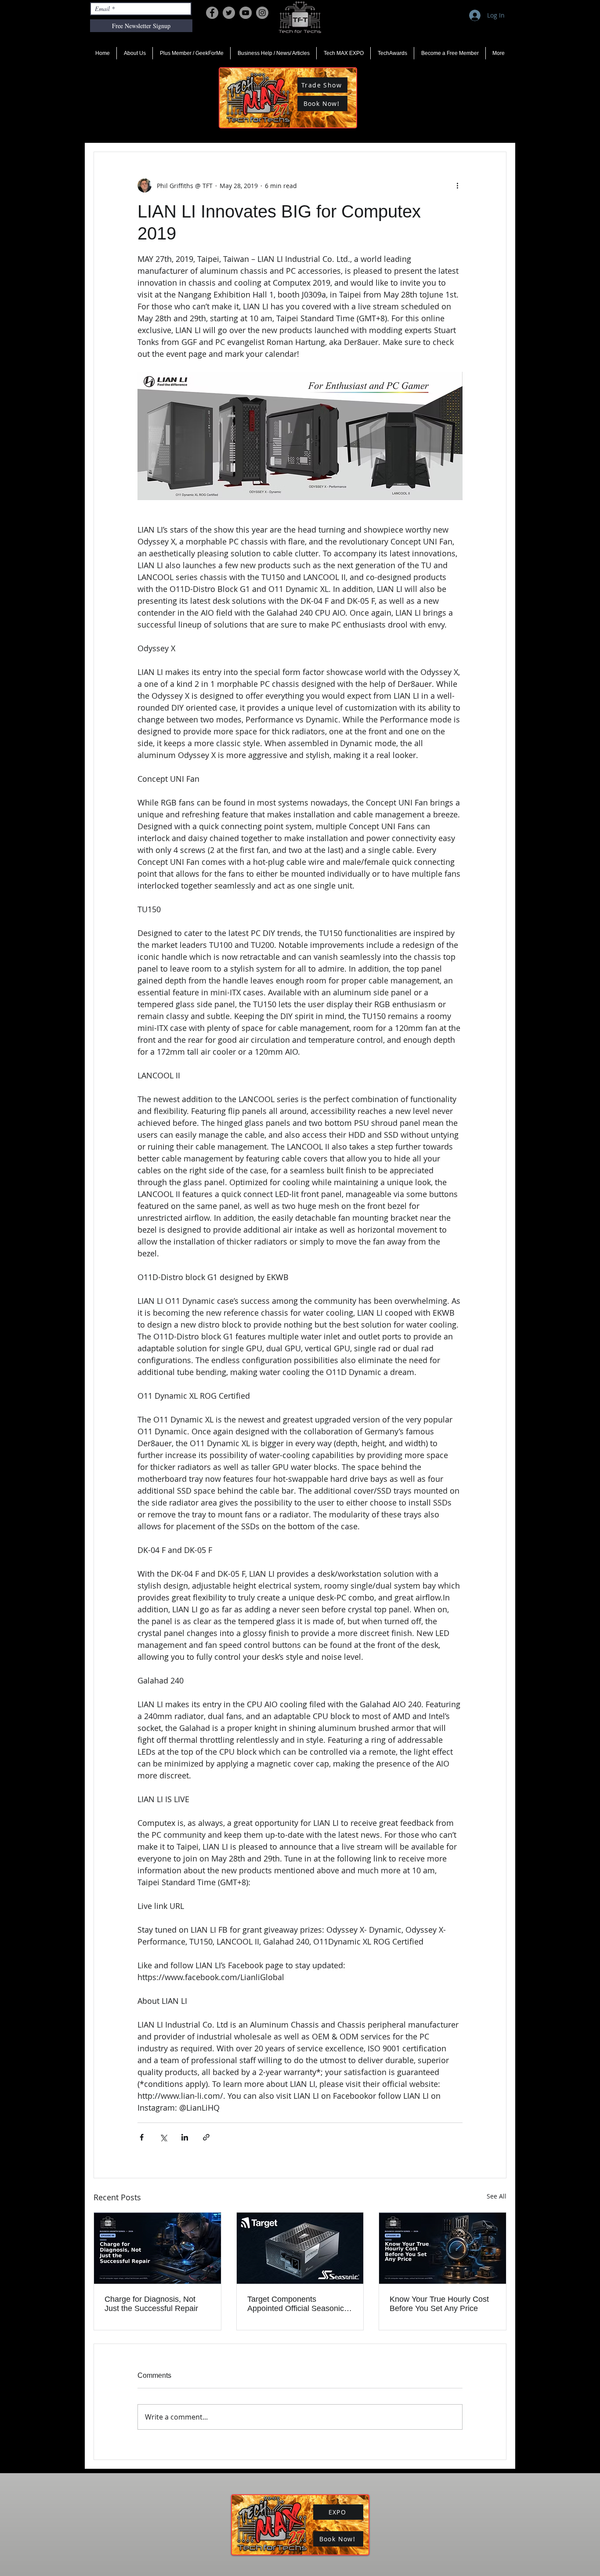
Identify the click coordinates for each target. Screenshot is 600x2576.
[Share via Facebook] (142, 2137)
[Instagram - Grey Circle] (262, 13)
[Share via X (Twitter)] (163, 2137)
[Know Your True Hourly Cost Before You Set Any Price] (443, 2248)
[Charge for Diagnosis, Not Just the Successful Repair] (157, 2248)
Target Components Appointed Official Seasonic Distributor (296, 2304)
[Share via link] (206, 2137)
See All (497, 2196)
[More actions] (457, 185)
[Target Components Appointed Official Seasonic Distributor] (300, 2248)
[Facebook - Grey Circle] (212, 13)
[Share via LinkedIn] (185, 2137)
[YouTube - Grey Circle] (246, 13)
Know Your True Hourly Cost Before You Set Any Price (439, 2304)
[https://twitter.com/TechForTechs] (229, 13)
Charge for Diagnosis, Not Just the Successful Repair (151, 2304)
